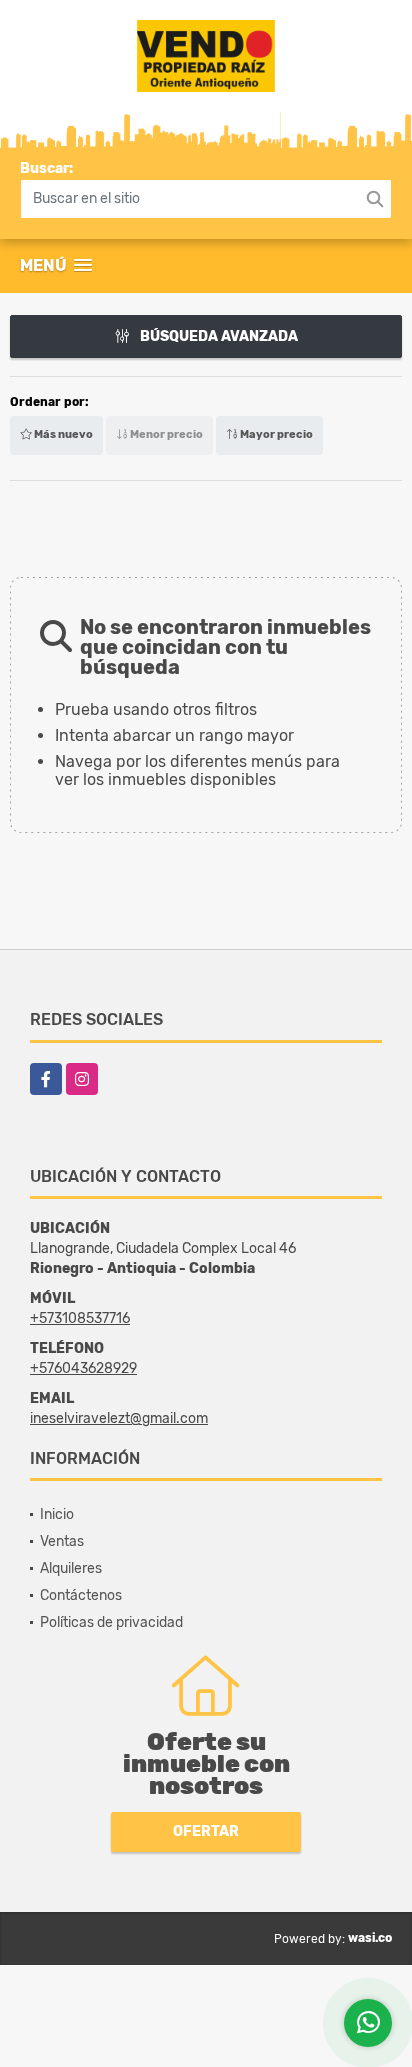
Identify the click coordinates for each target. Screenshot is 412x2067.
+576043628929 (83, 1368)
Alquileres (71, 1568)
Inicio (57, 1514)
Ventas (62, 1541)
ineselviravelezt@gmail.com (119, 1418)
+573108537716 (80, 1318)
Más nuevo (62, 434)
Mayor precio (275, 434)
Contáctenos (81, 1595)
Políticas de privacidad (111, 1622)
